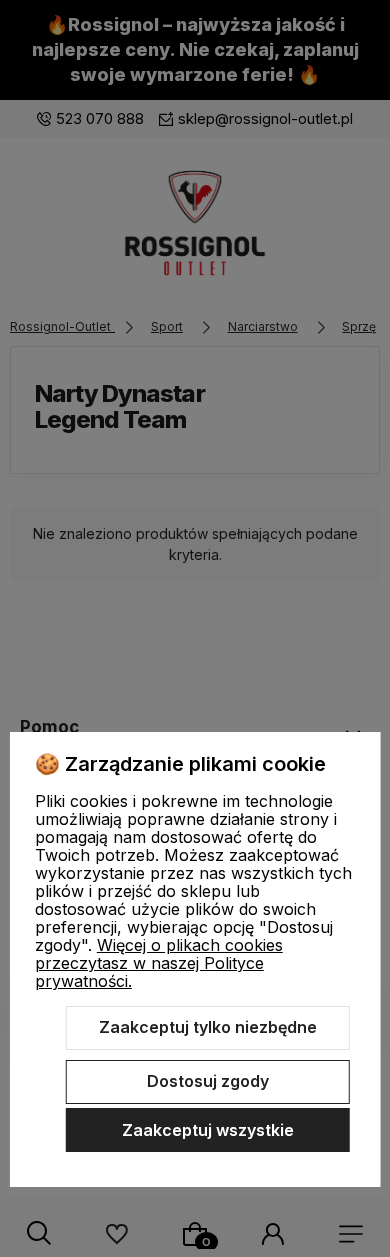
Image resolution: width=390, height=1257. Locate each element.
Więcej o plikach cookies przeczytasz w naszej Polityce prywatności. (159, 963)
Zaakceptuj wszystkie (208, 1130)
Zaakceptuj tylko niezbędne (208, 1027)
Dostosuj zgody (208, 1081)
